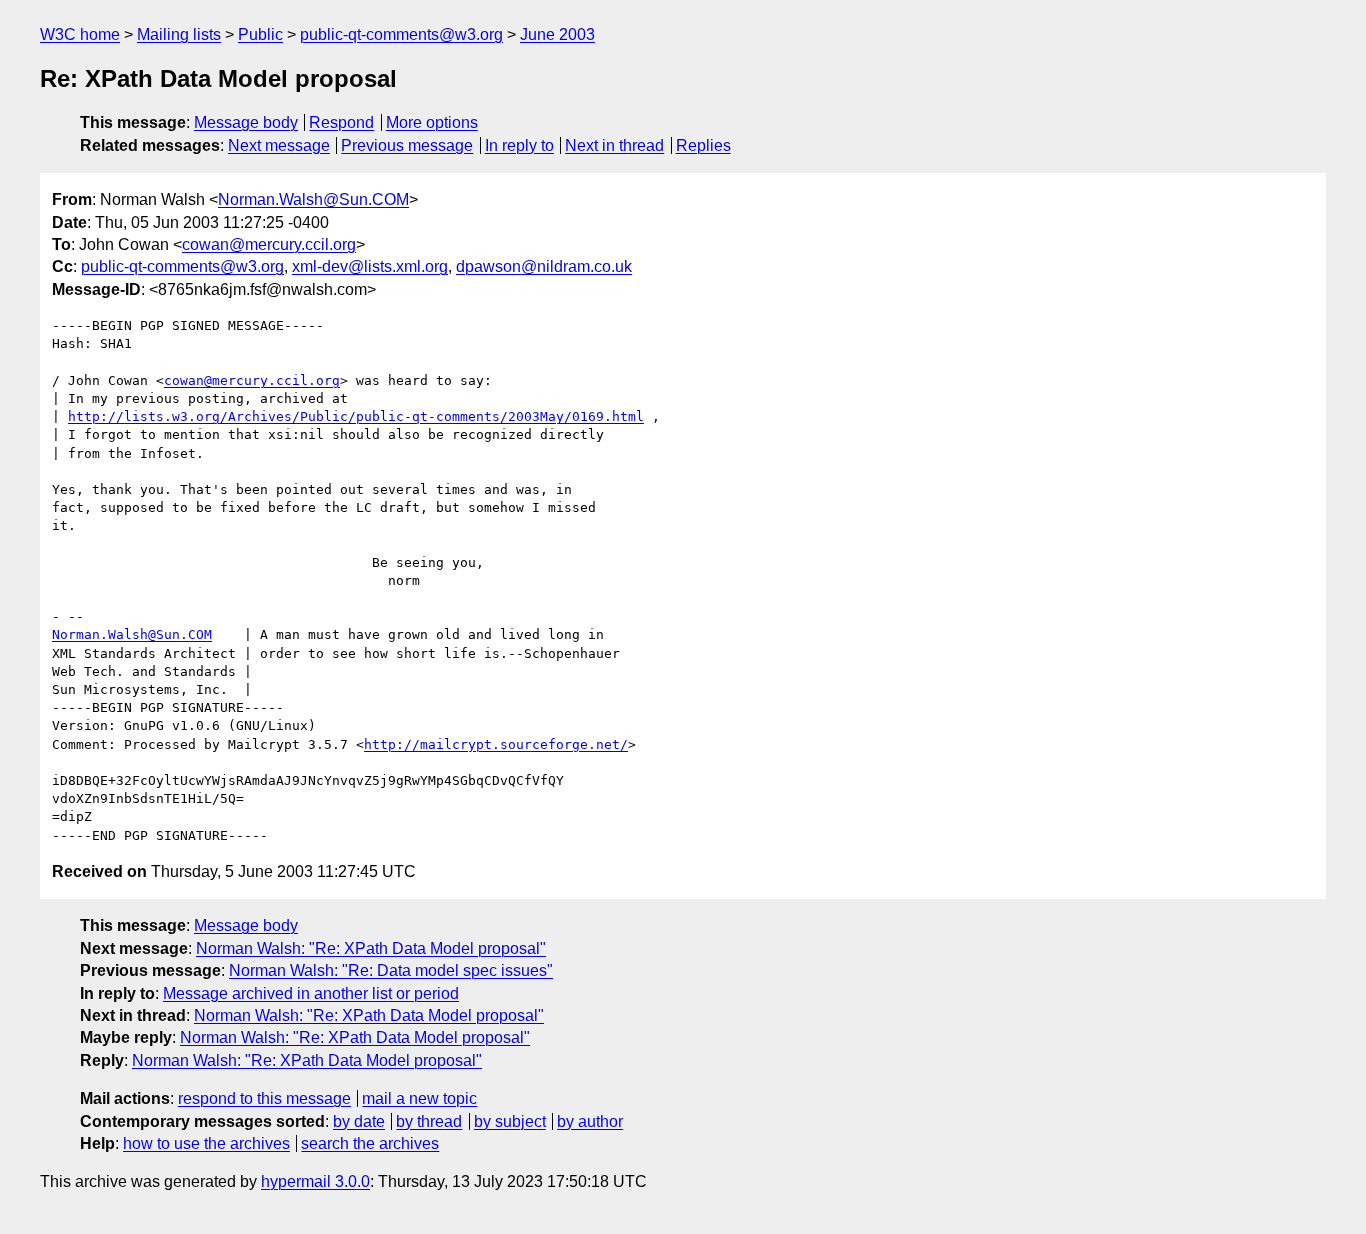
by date (359, 1121)
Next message (279, 145)
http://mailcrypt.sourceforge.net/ (496, 744)
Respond (341, 122)
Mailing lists (179, 34)
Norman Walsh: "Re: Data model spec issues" (391, 970)
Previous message (407, 145)
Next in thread (614, 145)
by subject (510, 1121)
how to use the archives (206, 1143)
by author (590, 1121)
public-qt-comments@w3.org (401, 34)
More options (432, 122)
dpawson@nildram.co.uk (544, 266)
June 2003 (557, 34)
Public (260, 34)
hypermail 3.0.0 (315, 1181)
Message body (246, 122)
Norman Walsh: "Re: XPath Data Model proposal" (371, 948)
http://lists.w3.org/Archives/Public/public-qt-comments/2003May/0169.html (356, 416)
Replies (703, 145)
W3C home (80, 34)
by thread (429, 1121)
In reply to (519, 145)
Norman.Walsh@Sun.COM (313, 199)
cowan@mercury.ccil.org (269, 244)
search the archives (370, 1143)
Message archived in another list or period (311, 993)
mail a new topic (419, 1098)
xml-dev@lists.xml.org (370, 266)
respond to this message (264, 1098)
